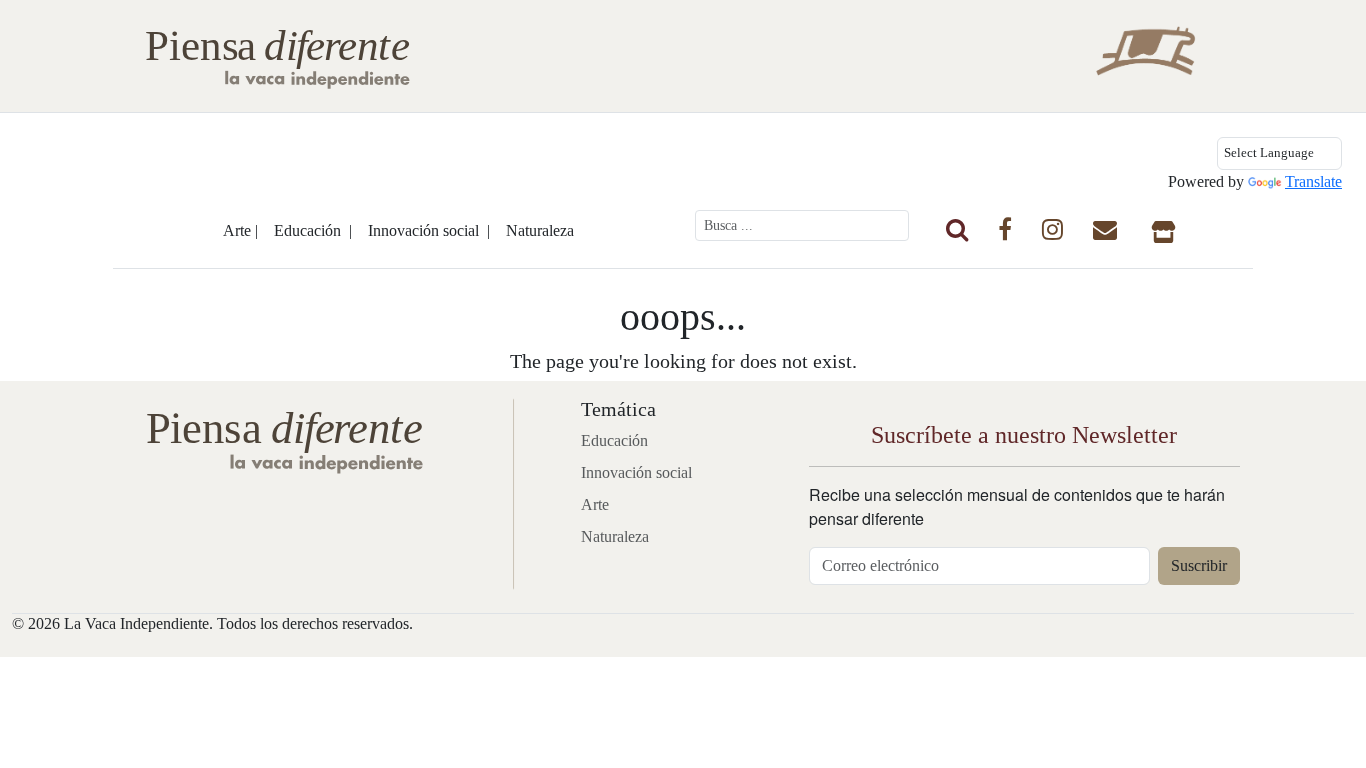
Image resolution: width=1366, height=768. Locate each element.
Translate (1313, 181)
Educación (614, 440)
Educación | (313, 230)
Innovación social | (429, 230)
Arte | (240, 230)
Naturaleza (540, 230)
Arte (595, 504)
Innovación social (636, 472)
